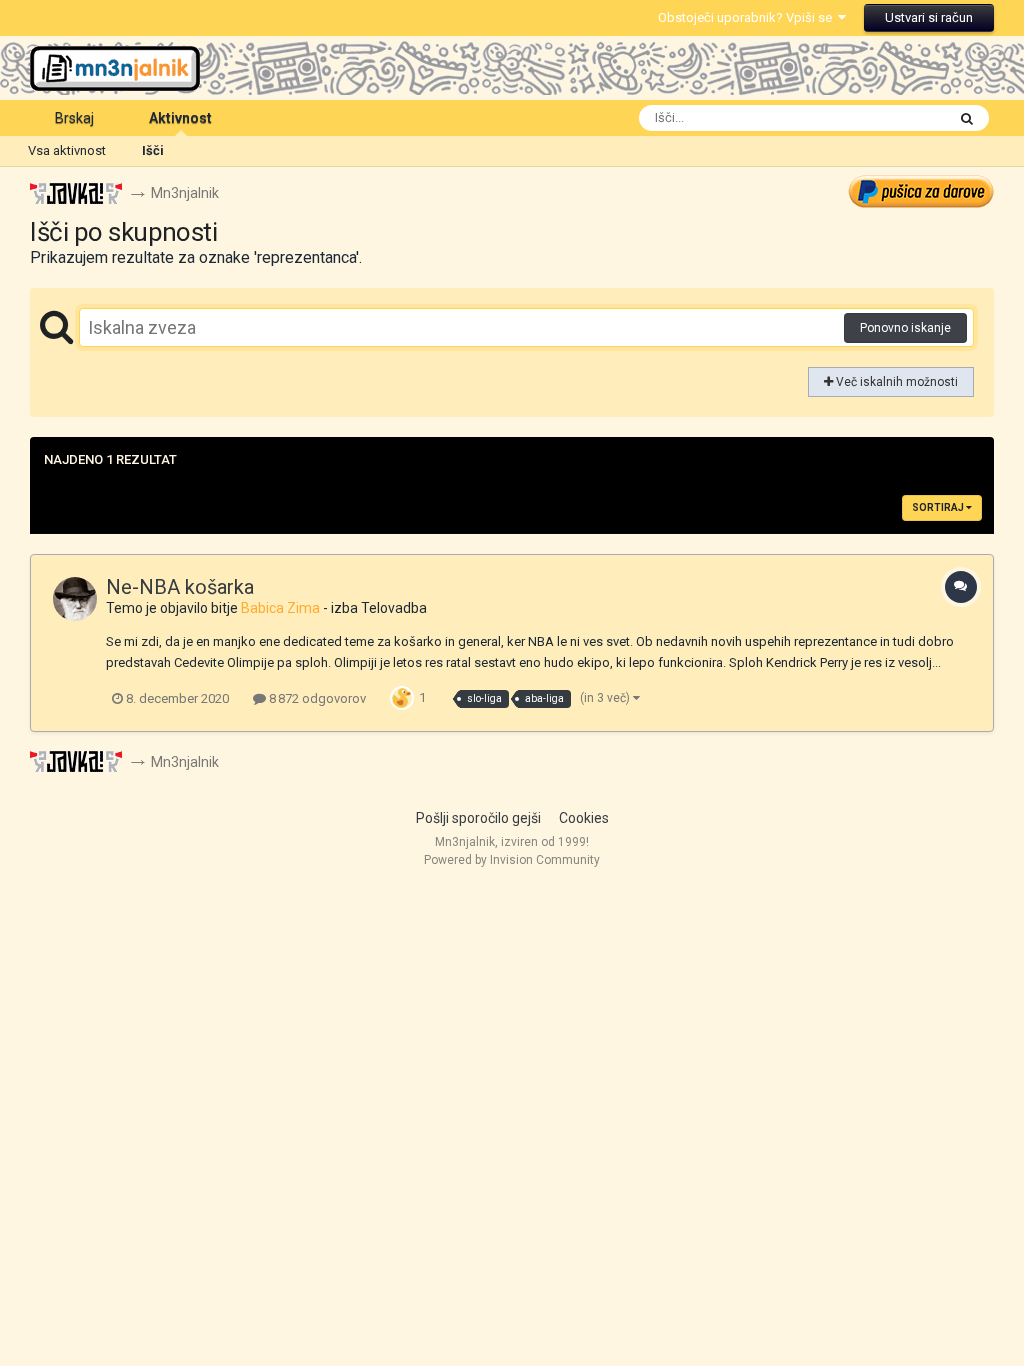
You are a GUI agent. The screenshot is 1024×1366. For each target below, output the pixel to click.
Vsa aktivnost (67, 150)
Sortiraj (939, 507)
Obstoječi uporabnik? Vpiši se (748, 17)
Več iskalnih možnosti (895, 382)
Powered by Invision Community (512, 860)
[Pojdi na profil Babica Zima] (75, 599)
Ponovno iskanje (905, 328)
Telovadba (394, 608)
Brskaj (74, 118)
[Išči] (967, 118)
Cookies (584, 818)
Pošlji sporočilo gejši (478, 818)
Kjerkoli (898, 118)
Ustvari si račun (929, 17)
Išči (153, 150)
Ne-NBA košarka (180, 587)
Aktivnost (180, 118)
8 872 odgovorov (316, 698)
